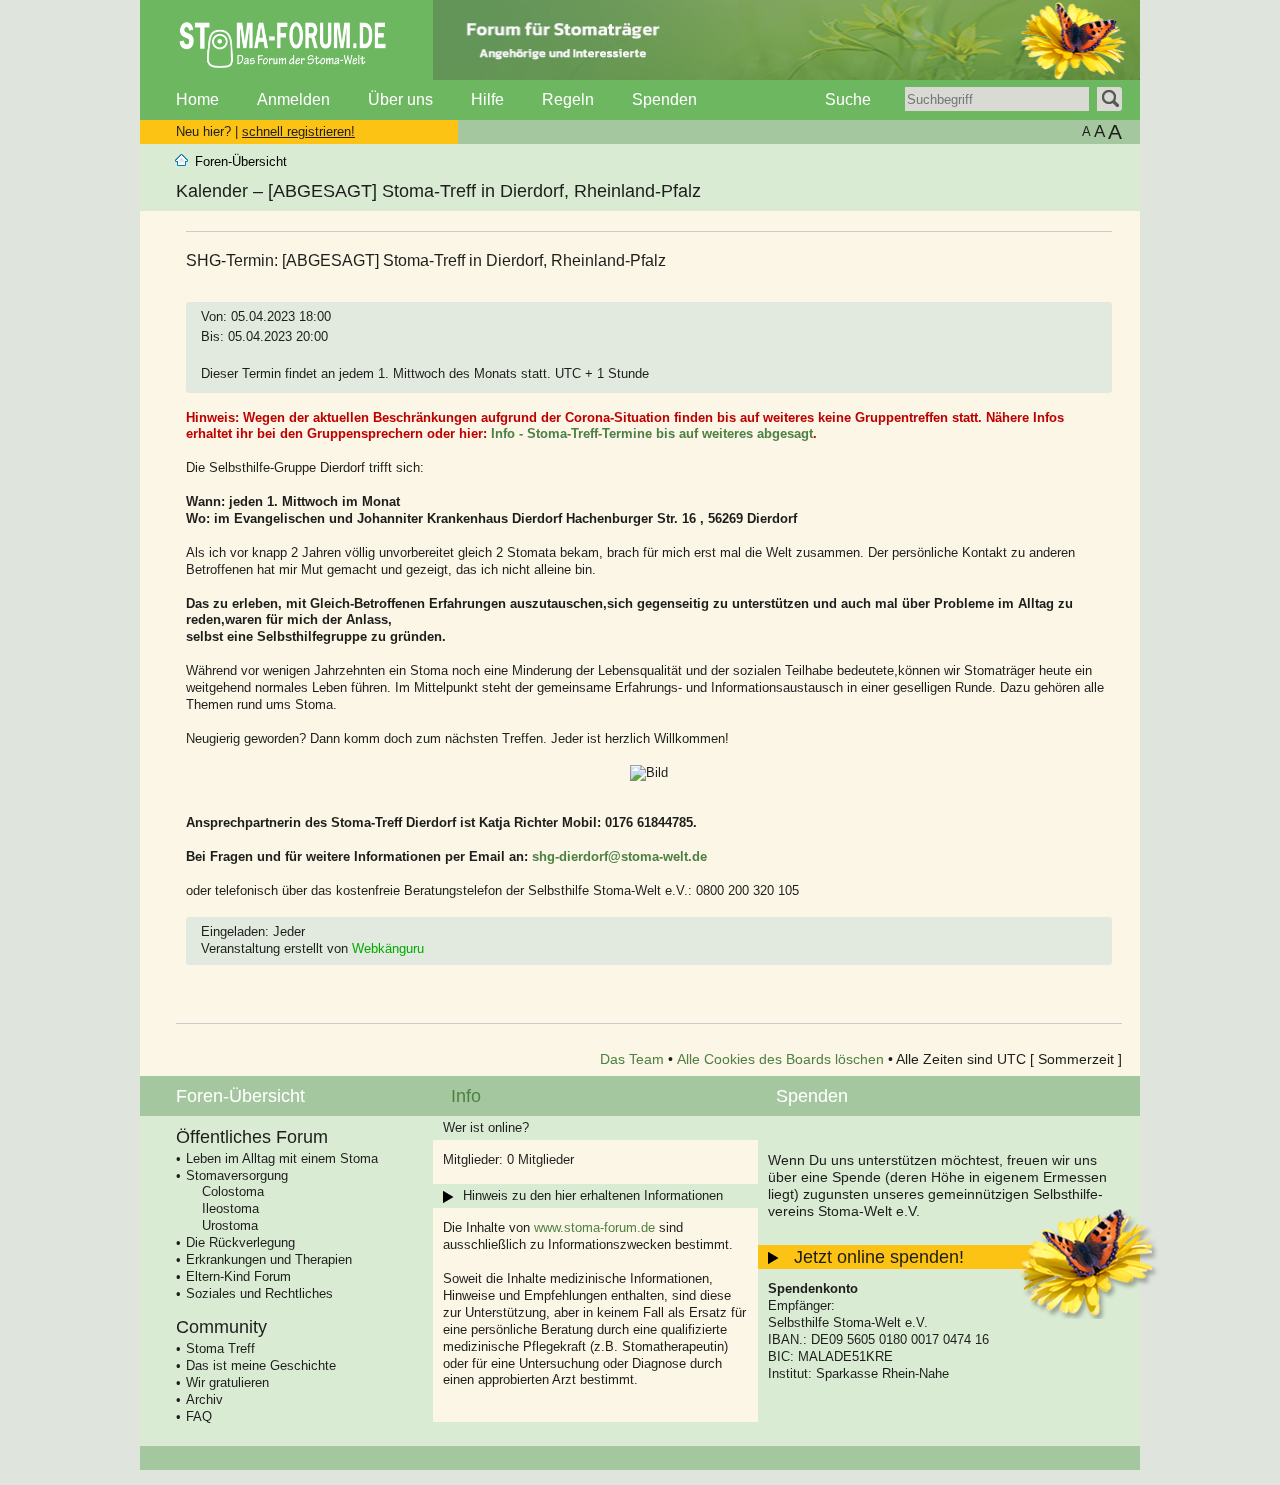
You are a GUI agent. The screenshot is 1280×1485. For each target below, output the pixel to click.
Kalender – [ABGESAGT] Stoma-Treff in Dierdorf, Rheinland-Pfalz (438, 191)
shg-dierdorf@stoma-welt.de (619, 856)
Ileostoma (230, 1208)
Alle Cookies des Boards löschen (780, 1059)
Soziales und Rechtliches (259, 1293)
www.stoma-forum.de (594, 1227)
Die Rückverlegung (240, 1242)
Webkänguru (388, 948)
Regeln (568, 99)
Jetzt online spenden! (879, 1257)
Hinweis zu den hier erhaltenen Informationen (593, 1195)
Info (466, 1096)
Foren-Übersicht (241, 161)
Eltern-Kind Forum (238, 1276)
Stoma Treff (220, 1348)
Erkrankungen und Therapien (269, 1259)
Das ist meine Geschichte (261, 1365)
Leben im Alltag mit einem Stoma (282, 1158)
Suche (848, 99)
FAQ (199, 1416)
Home (197, 99)
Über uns (400, 99)
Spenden (664, 99)
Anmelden (293, 99)
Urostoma (230, 1225)
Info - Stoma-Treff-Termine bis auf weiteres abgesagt (652, 433)
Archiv (204, 1399)
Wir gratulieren (227, 1382)
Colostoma (233, 1191)
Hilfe (487, 99)
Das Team (632, 1059)
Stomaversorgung (237, 1175)
